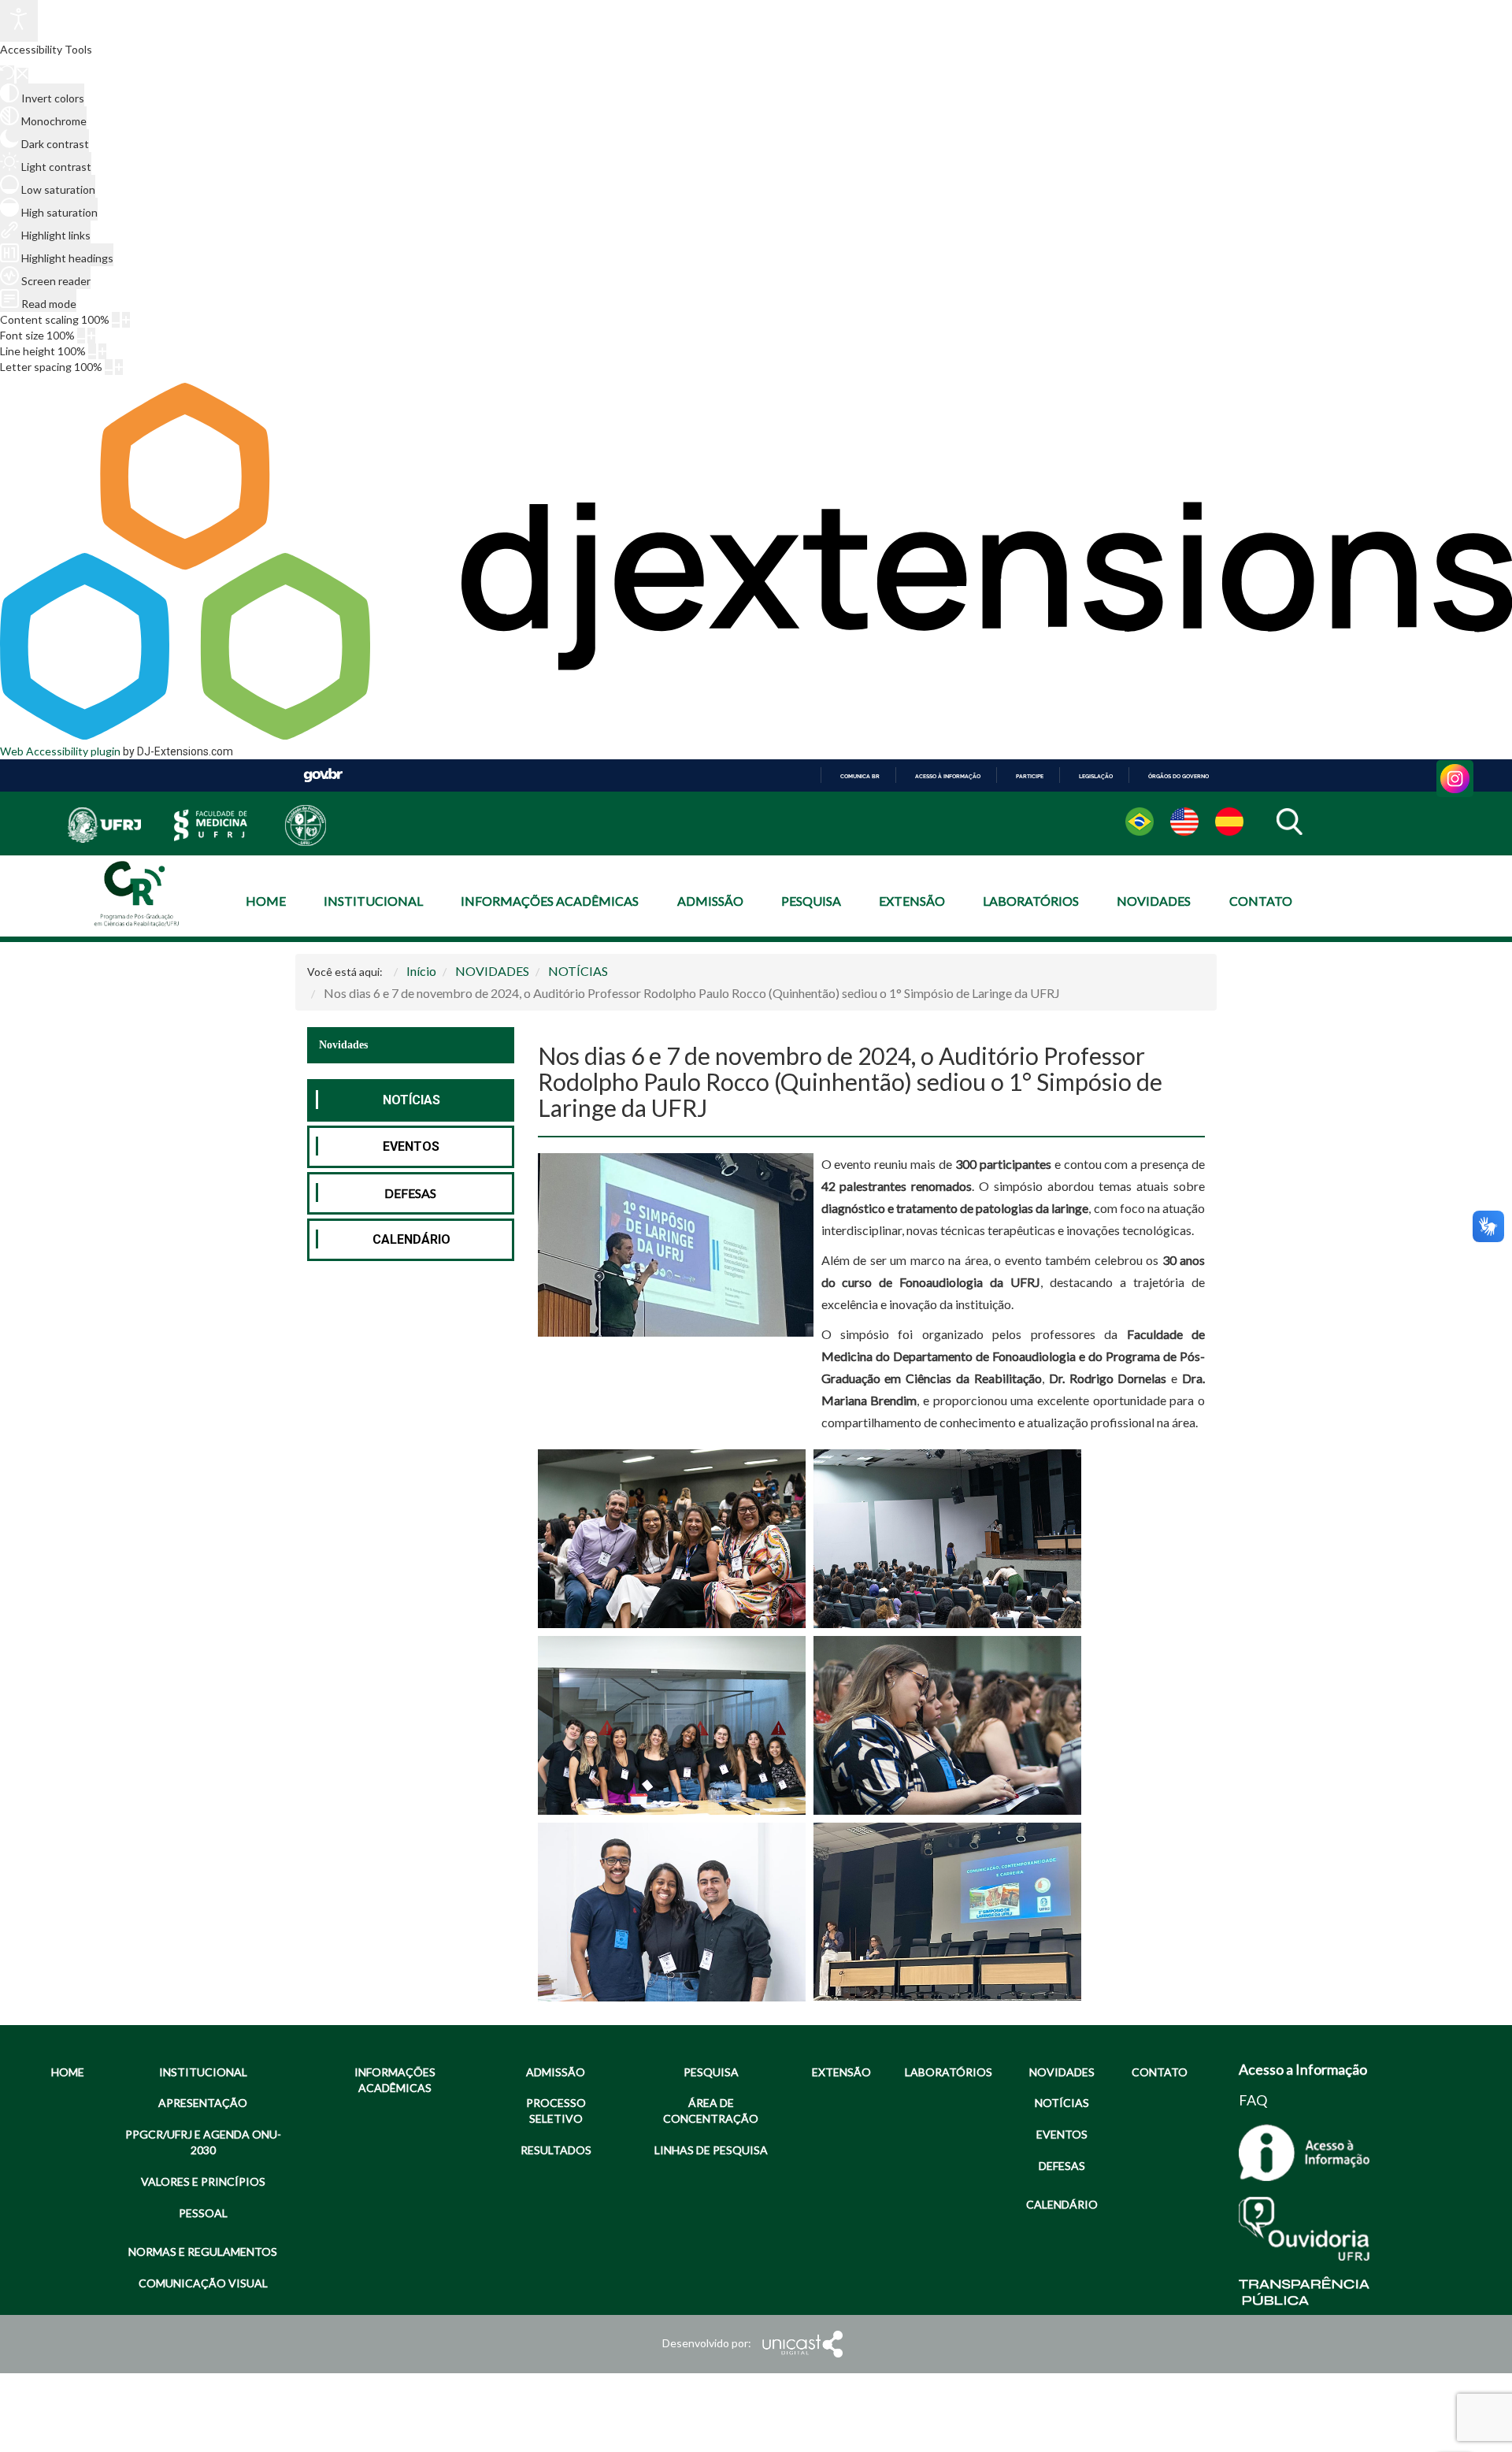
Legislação (1096, 776)
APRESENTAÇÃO (203, 2103)
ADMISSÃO (710, 901)
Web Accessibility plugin (60, 751)
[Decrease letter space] (109, 367)
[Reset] (7, 74)
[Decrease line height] (92, 351)
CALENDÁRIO (411, 1239)
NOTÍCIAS (411, 1100)
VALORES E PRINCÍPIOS (203, 2181)
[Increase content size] (126, 320)
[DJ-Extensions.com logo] (756, 735)
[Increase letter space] (119, 367)
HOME (266, 901)
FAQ (1253, 2100)
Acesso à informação (948, 776)
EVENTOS (411, 1146)
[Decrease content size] (116, 320)
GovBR (323, 775)
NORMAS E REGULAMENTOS (203, 2252)
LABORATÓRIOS (1031, 901)
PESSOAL (203, 2213)
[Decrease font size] (81, 336)
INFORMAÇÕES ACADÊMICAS (550, 901)
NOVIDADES (1154, 901)
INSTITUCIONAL (373, 901)
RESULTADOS (556, 2150)
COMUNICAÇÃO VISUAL (203, 2283)
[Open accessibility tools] (19, 21)
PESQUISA (811, 901)
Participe (1030, 776)
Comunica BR (860, 776)
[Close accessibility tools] (22, 76)
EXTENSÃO (912, 901)
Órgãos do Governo (1178, 776)
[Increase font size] (91, 336)
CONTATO (1261, 901)
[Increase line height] (102, 351)
